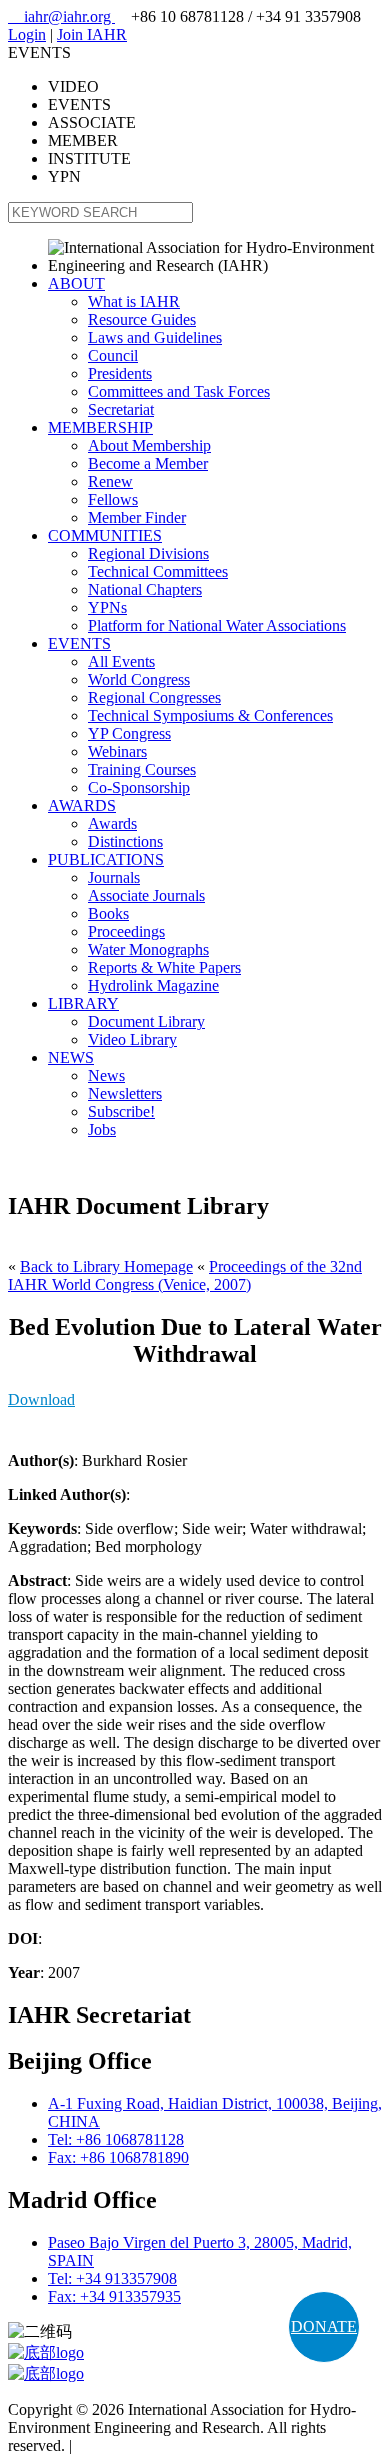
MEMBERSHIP (100, 427)
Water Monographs (148, 949)
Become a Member (148, 463)
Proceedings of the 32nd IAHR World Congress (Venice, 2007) (185, 1275)
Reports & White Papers (164, 967)
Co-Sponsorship (139, 787)
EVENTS (79, 643)
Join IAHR (92, 34)
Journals (114, 877)
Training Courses (142, 769)
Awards (112, 823)
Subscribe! (121, 1111)
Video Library (132, 1039)
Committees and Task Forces (179, 391)
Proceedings (126, 931)
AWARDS (82, 805)
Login (27, 34)
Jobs (102, 1129)
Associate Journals (146, 895)
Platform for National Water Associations (217, 625)
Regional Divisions (148, 553)
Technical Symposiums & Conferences (210, 715)
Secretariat (121, 409)
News (106, 1075)
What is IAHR (134, 301)
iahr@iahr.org (61, 16)
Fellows (113, 499)
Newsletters (125, 1093)
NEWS (71, 1057)
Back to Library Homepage (106, 1266)
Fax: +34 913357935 (114, 2296)
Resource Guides (142, 319)
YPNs (107, 607)
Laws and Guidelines (155, 337)
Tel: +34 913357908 (112, 2278)
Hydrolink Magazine (153, 985)
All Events (121, 661)
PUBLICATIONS (106, 859)
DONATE (324, 2326)
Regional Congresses (154, 697)
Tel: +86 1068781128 (116, 2139)
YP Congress (129, 733)
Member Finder (137, 517)
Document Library (146, 1021)
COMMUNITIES (105, 535)
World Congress (139, 679)
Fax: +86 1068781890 (118, 2157)
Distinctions (125, 841)
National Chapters (145, 589)
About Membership (149, 445)
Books (108, 913)
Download (41, 1399)
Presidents (120, 373)
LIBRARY (83, 1003)
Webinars (117, 751)
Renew (110, 481)
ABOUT (76, 283)
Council (113, 355)
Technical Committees (158, 571)
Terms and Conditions (145, 2445)
